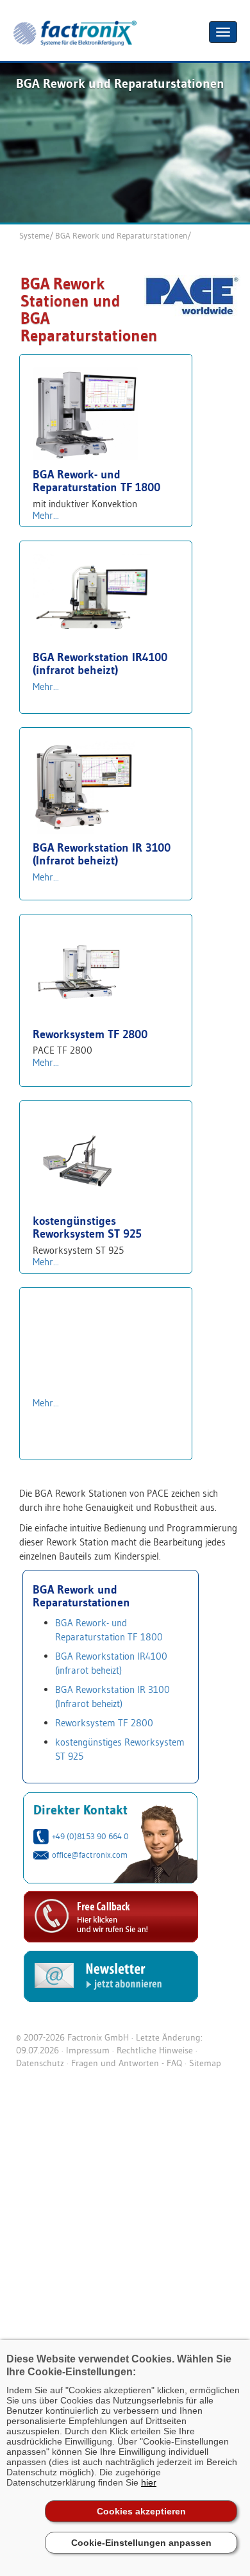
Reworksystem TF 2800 (104, 1723)
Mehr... (46, 515)
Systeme (34, 235)
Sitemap (205, 2063)
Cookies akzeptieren (141, 2511)
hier (149, 2482)
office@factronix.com (90, 1855)
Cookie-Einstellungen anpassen (141, 2543)
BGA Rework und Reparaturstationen (121, 235)
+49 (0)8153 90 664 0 (90, 1836)
